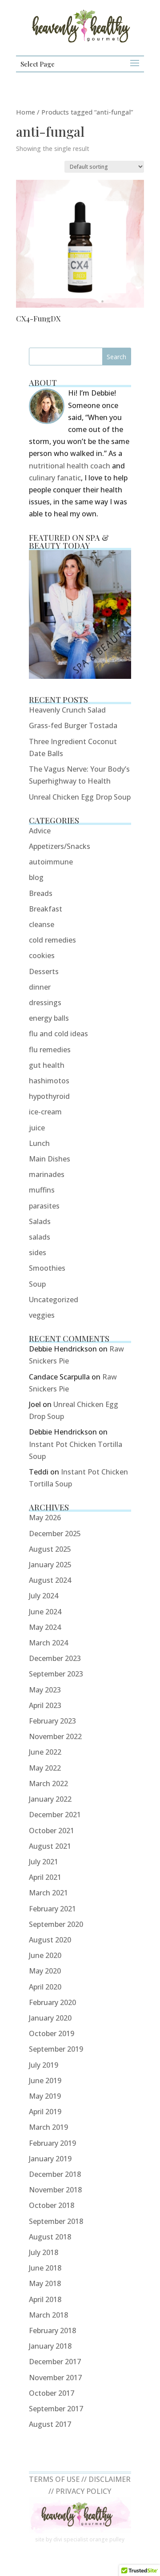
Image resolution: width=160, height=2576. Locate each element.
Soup (37, 1284)
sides (38, 1252)
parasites (44, 1206)
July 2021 (44, 1862)
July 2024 (44, 1596)
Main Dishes (50, 1159)
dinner (40, 987)
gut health (47, 1065)
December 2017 (55, 2362)
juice (37, 1128)
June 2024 (45, 1612)
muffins (42, 1190)
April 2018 (45, 2299)
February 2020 (52, 2002)
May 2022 (45, 1768)
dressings (45, 1003)
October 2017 (52, 2393)
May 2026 (45, 1518)
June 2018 (45, 2268)
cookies (42, 955)
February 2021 (52, 1909)
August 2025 (50, 1549)
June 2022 (45, 1752)
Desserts (44, 971)
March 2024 (48, 1643)
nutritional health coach (70, 466)
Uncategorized (54, 1300)
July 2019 (44, 2065)
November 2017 (55, 2378)
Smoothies (47, 1268)
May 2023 (45, 1690)
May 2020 (45, 1971)
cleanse (42, 924)
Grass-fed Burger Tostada (73, 725)
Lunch (39, 1143)
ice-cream (45, 1112)
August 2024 (50, 1580)
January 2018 (50, 2346)
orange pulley (107, 2539)
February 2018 (52, 2330)
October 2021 (52, 1831)
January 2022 (50, 1799)
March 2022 (48, 1783)
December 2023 (55, 1658)
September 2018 (56, 2221)
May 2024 (45, 1627)
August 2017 (50, 2424)
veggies (42, 1315)
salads (40, 1237)
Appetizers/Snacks (60, 846)
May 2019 (45, 2096)
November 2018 (55, 2190)
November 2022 (55, 1736)
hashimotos (49, 1081)
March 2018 (48, 2315)
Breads (41, 893)
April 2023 (45, 1705)
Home (26, 112)
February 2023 (52, 1721)
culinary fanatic (55, 478)
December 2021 (55, 1815)
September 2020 (56, 1924)
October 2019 (52, 2033)
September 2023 (56, 1674)
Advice (40, 831)
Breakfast (46, 909)
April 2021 (45, 1877)
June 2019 (45, 2081)
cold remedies (52, 940)
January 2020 (50, 2018)
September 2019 (56, 2049)
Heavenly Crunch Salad (67, 710)
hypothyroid (49, 1096)
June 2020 (45, 1955)
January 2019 (50, 2159)
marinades (47, 1174)
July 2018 (44, 2252)
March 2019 (48, 2127)
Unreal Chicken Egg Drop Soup (80, 797)
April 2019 (45, 2112)
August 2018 (50, 2237)
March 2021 (48, 1893)
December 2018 (55, 2174)
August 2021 (50, 1846)
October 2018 (52, 2205)
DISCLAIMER (110, 2479)
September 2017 (56, 2409)
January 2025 (50, 1565)
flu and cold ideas (58, 1034)
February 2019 (52, 2143)
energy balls (49, 1018)
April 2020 (45, 1987)
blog (36, 877)
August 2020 (50, 1940)
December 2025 (55, 1534)
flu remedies (50, 1050)
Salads (40, 1221)
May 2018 (45, 2283)
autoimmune (51, 862)
